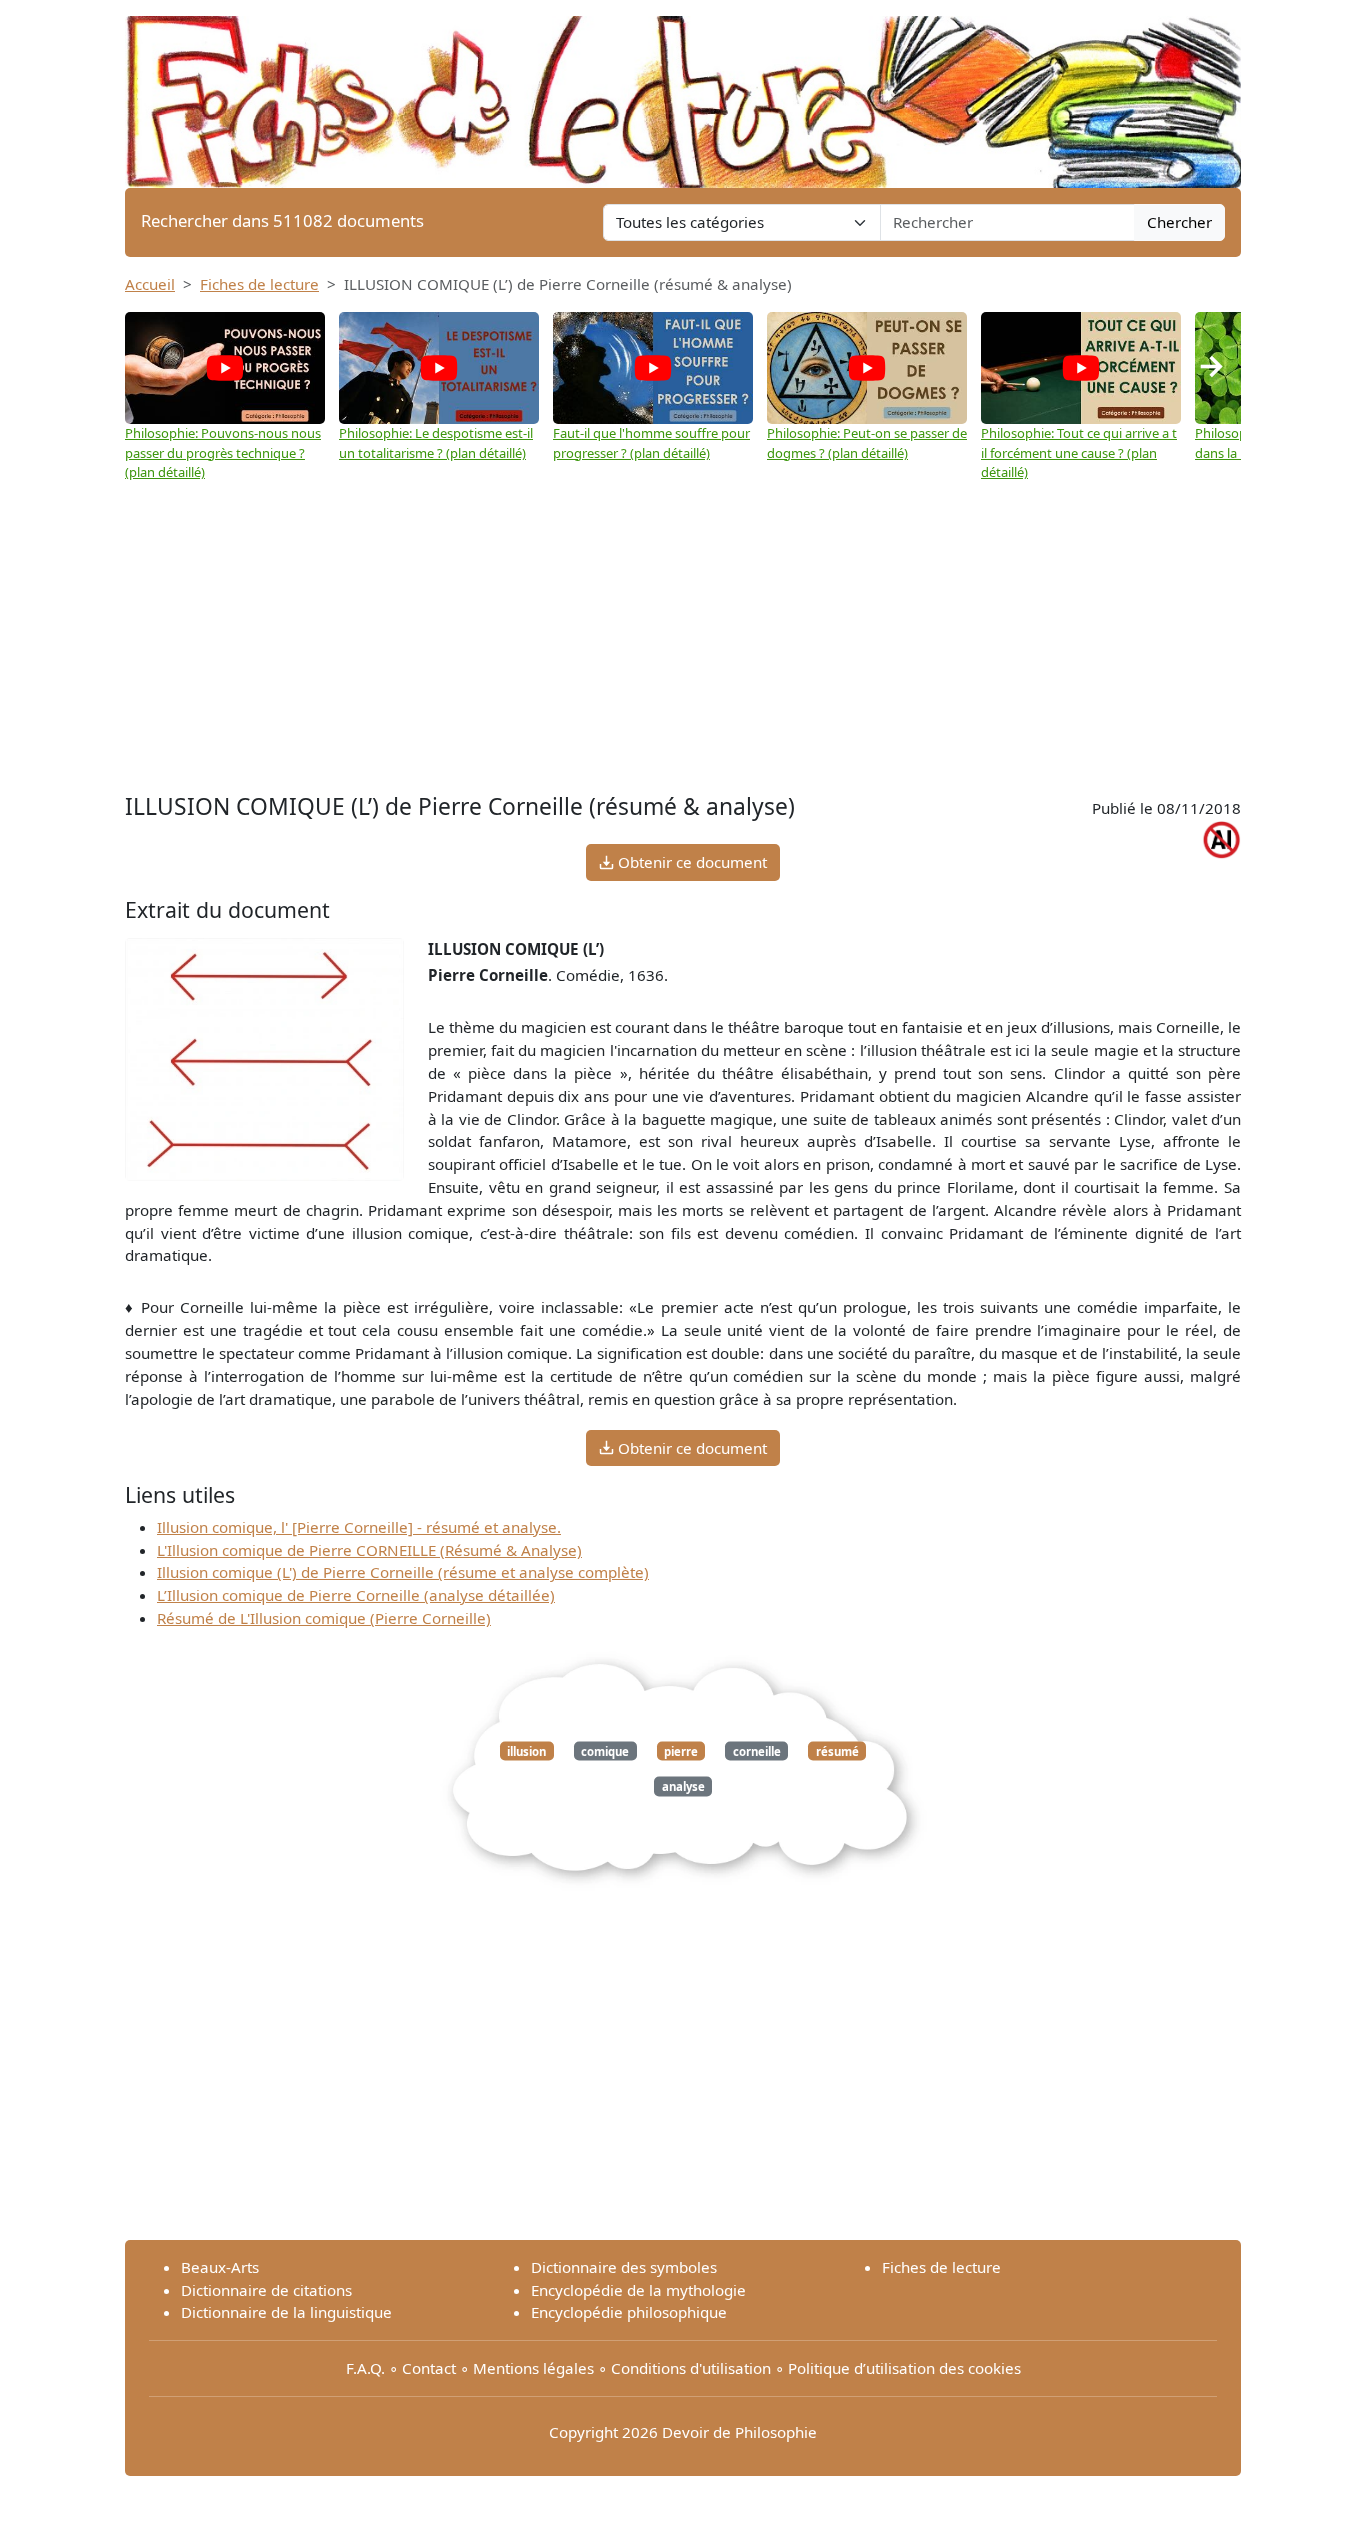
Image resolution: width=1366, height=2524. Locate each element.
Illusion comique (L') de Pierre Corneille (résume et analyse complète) (403, 1572)
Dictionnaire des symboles (624, 2267)
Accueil (150, 284)
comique (605, 1750)
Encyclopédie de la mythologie (638, 2290)
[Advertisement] (683, 638)
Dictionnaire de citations (266, 2290)
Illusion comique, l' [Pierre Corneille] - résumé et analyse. (359, 1527)
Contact (429, 2368)
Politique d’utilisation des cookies (904, 2368)
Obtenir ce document (690, 862)
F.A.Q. (365, 2368)
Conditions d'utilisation (691, 2368)
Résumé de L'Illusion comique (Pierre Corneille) (324, 1618)
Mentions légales (533, 2368)
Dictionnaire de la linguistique (286, 2312)
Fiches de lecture (259, 284)
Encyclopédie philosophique (629, 2312)
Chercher (1179, 222)
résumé (837, 1750)
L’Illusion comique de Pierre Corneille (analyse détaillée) (356, 1595)
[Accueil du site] (683, 92)
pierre (681, 1750)
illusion (526, 1750)
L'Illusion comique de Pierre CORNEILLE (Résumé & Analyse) (369, 1550)
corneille (757, 1750)
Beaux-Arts (220, 2267)
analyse (683, 1786)
